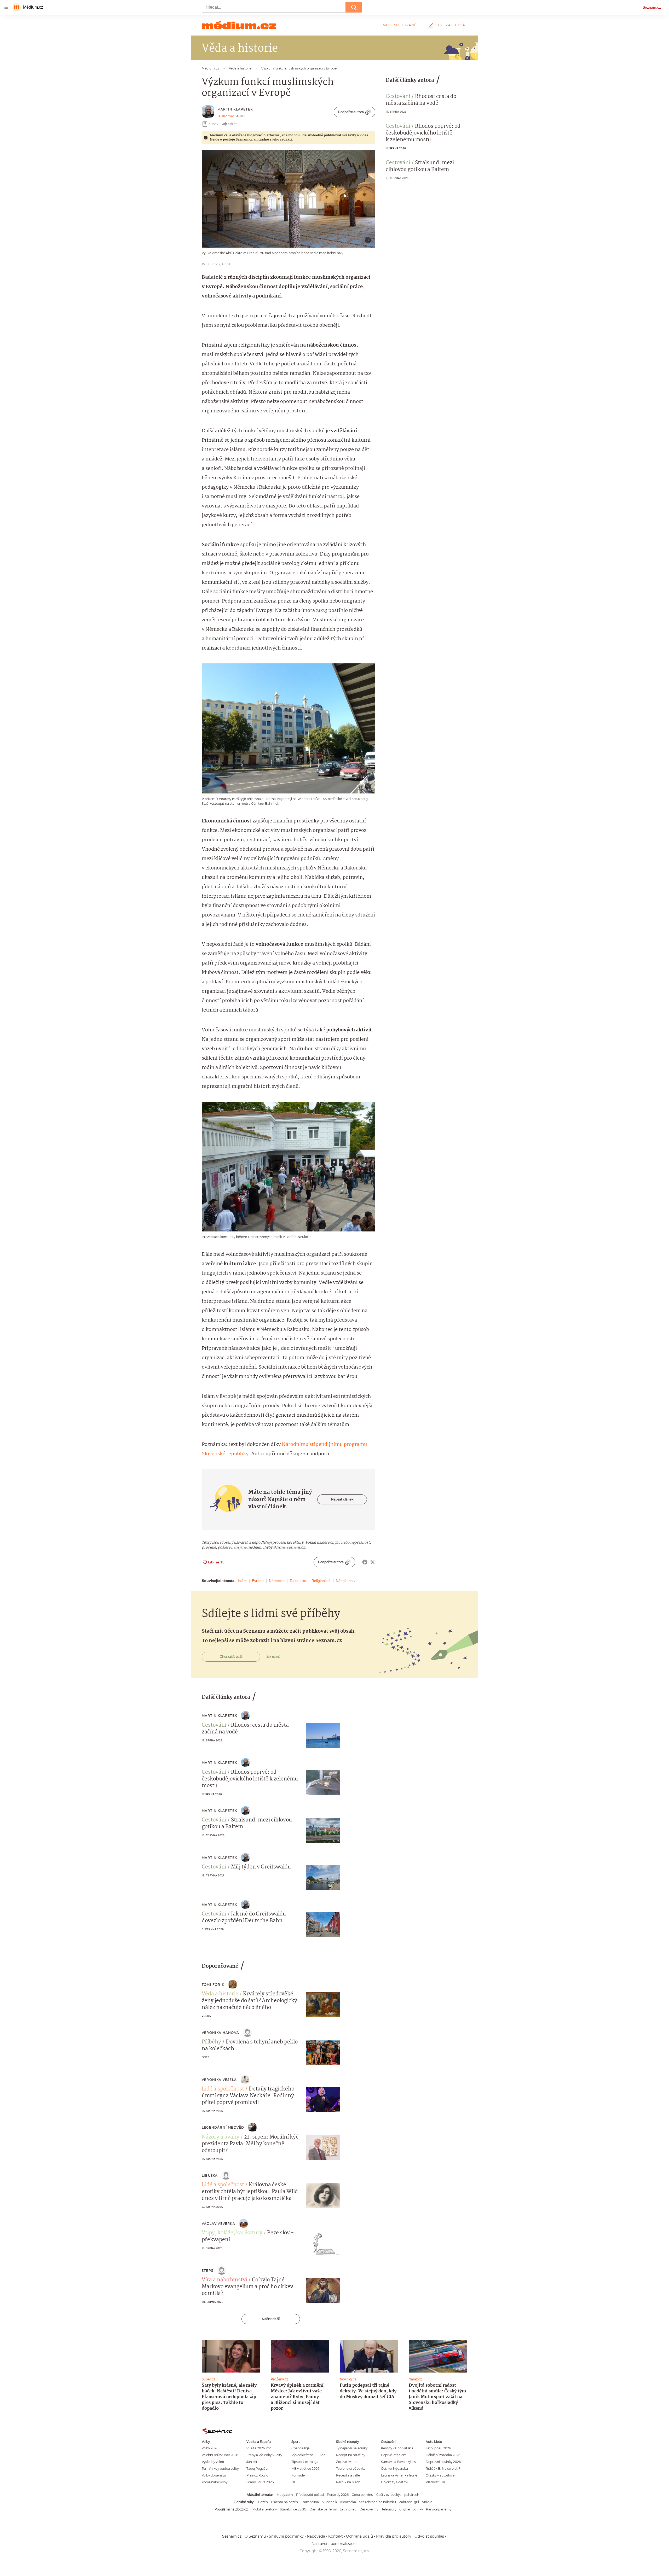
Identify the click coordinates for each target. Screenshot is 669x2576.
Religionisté (321, 1581)
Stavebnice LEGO (293, 2509)
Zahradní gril (409, 2502)
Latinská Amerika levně (399, 2475)
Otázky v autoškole (440, 2475)
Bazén (263, 2502)
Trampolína (310, 2502)
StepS (207, 2271)
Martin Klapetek (235, 109)
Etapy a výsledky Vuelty (264, 2455)
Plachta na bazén (284, 2502)
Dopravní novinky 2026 (443, 2462)
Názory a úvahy (221, 2137)
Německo (277, 1581)
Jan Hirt (253, 2462)
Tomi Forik (213, 1985)
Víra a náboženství (224, 2280)
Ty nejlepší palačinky (352, 2448)
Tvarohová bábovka (351, 2469)
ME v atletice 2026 (305, 2469)
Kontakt (336, 2536)
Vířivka (427, 2502)
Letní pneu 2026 (438, 2448)
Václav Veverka (218, 2224)
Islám (242, 1581)
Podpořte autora (351, 112)
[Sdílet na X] (373, 1562)
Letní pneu (348, 2509)
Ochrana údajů (359, 2536)
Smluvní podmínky (286, 2536)
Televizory (389, 2509)
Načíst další (271, 2319)
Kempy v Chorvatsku (397, 2448)
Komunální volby (215, 2482)
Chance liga (301, 2448)
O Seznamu (255, 2536)
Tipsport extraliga (305, 2462)
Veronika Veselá (219, 2080)
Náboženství (346, 1581)
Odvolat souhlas (429, 2536)
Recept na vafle (348, 2475)
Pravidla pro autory (394, 2536)
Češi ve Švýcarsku (394, 2469)
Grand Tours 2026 (260, 2482)
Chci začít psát (451, 25)
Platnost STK (436, 2482)
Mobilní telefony (265, 2509)
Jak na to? (273, 1657)
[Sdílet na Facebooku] (365, 1562)
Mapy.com (285, 2495)
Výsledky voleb (213, 2462)
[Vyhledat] (354, 7)
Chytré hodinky (411, 2509)
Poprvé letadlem (394, 2455)
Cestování (398, 97)
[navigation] (6, 7)
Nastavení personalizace (333, 2544)
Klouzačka (348, 2502)
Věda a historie (220, 1994)
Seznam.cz (652, 7)
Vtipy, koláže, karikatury (232, 2233)
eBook (213, 124)
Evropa (258, 1581)
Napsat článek (342, 1499)
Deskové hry (369, 2509)
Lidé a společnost (223, 2089)
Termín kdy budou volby (220, 2469)
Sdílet (232, 124)
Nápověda (316, 2536)
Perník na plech (348, 2482)
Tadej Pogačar (258, 2469)
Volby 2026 (210, 2448)
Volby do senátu (214, 2475)
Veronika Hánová (220, 2033)
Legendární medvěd (223, 2127)
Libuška (210, 2175)
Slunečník (330, 2502)
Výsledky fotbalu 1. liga (308, 2455)
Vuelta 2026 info (259, 2448)
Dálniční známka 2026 (443, 2455)
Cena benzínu (362, 2495)
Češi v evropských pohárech (398, 2495)
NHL (295, 2482)
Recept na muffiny (351, 2455)
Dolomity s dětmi (394, 2482)
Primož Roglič (257, 2475)
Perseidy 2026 (338, 2495)
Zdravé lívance (347, 2462)
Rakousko (298, 1581)
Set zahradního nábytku (377, 2502)
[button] (289, 199)
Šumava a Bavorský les (398, 2462)
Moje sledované (400, 25)
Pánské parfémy (439, 2509)
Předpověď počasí (310, 2495)
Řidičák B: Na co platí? (443, 2469)
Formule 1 (299, 2475)
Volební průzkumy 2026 (220, 2455)
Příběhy (211, 2042)
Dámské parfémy (323, 2509)
